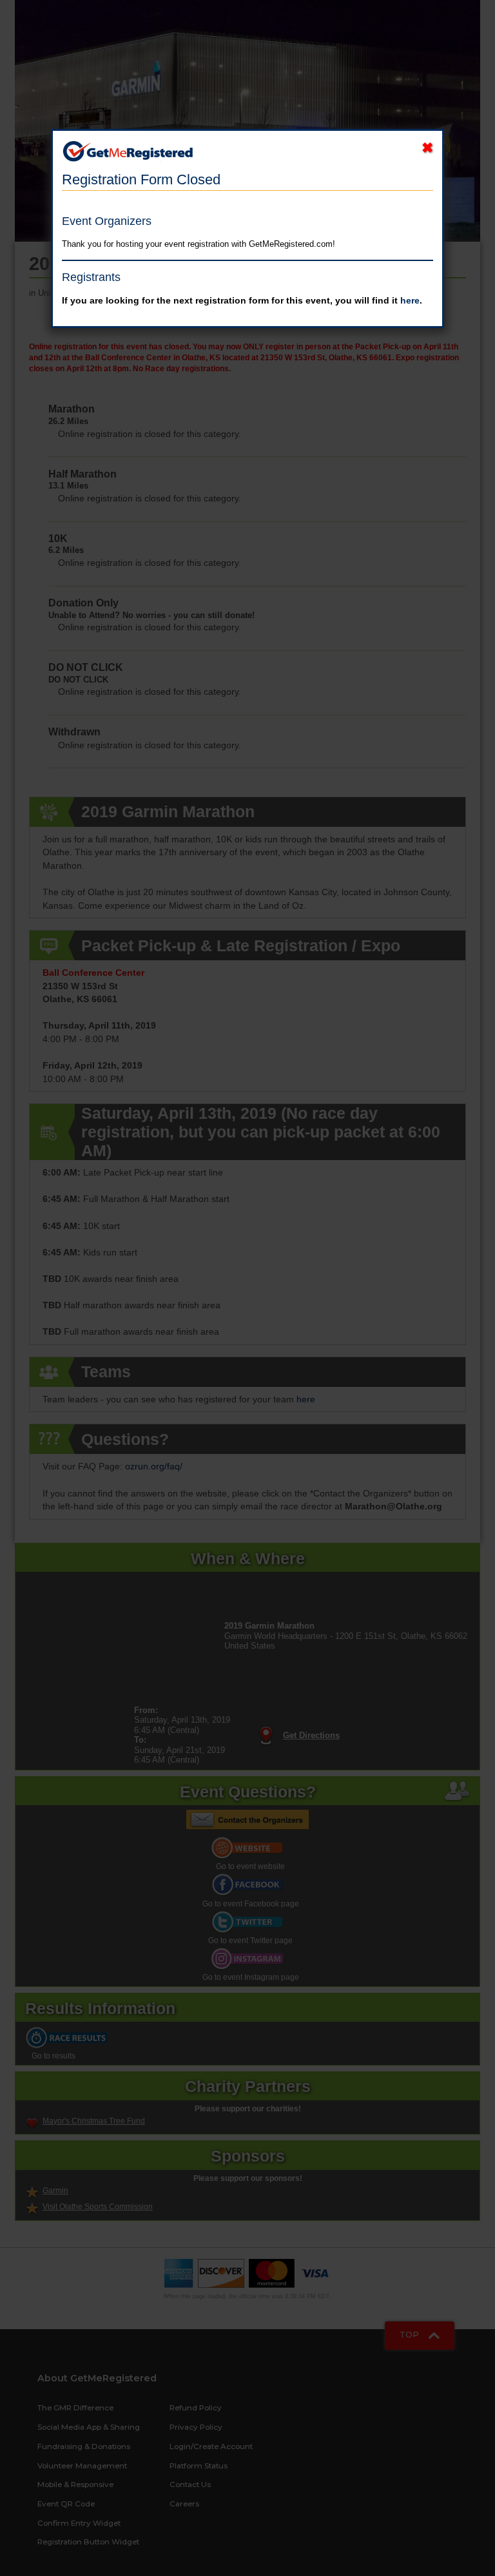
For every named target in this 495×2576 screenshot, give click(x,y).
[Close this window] (427, 149)
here (410, 300)
